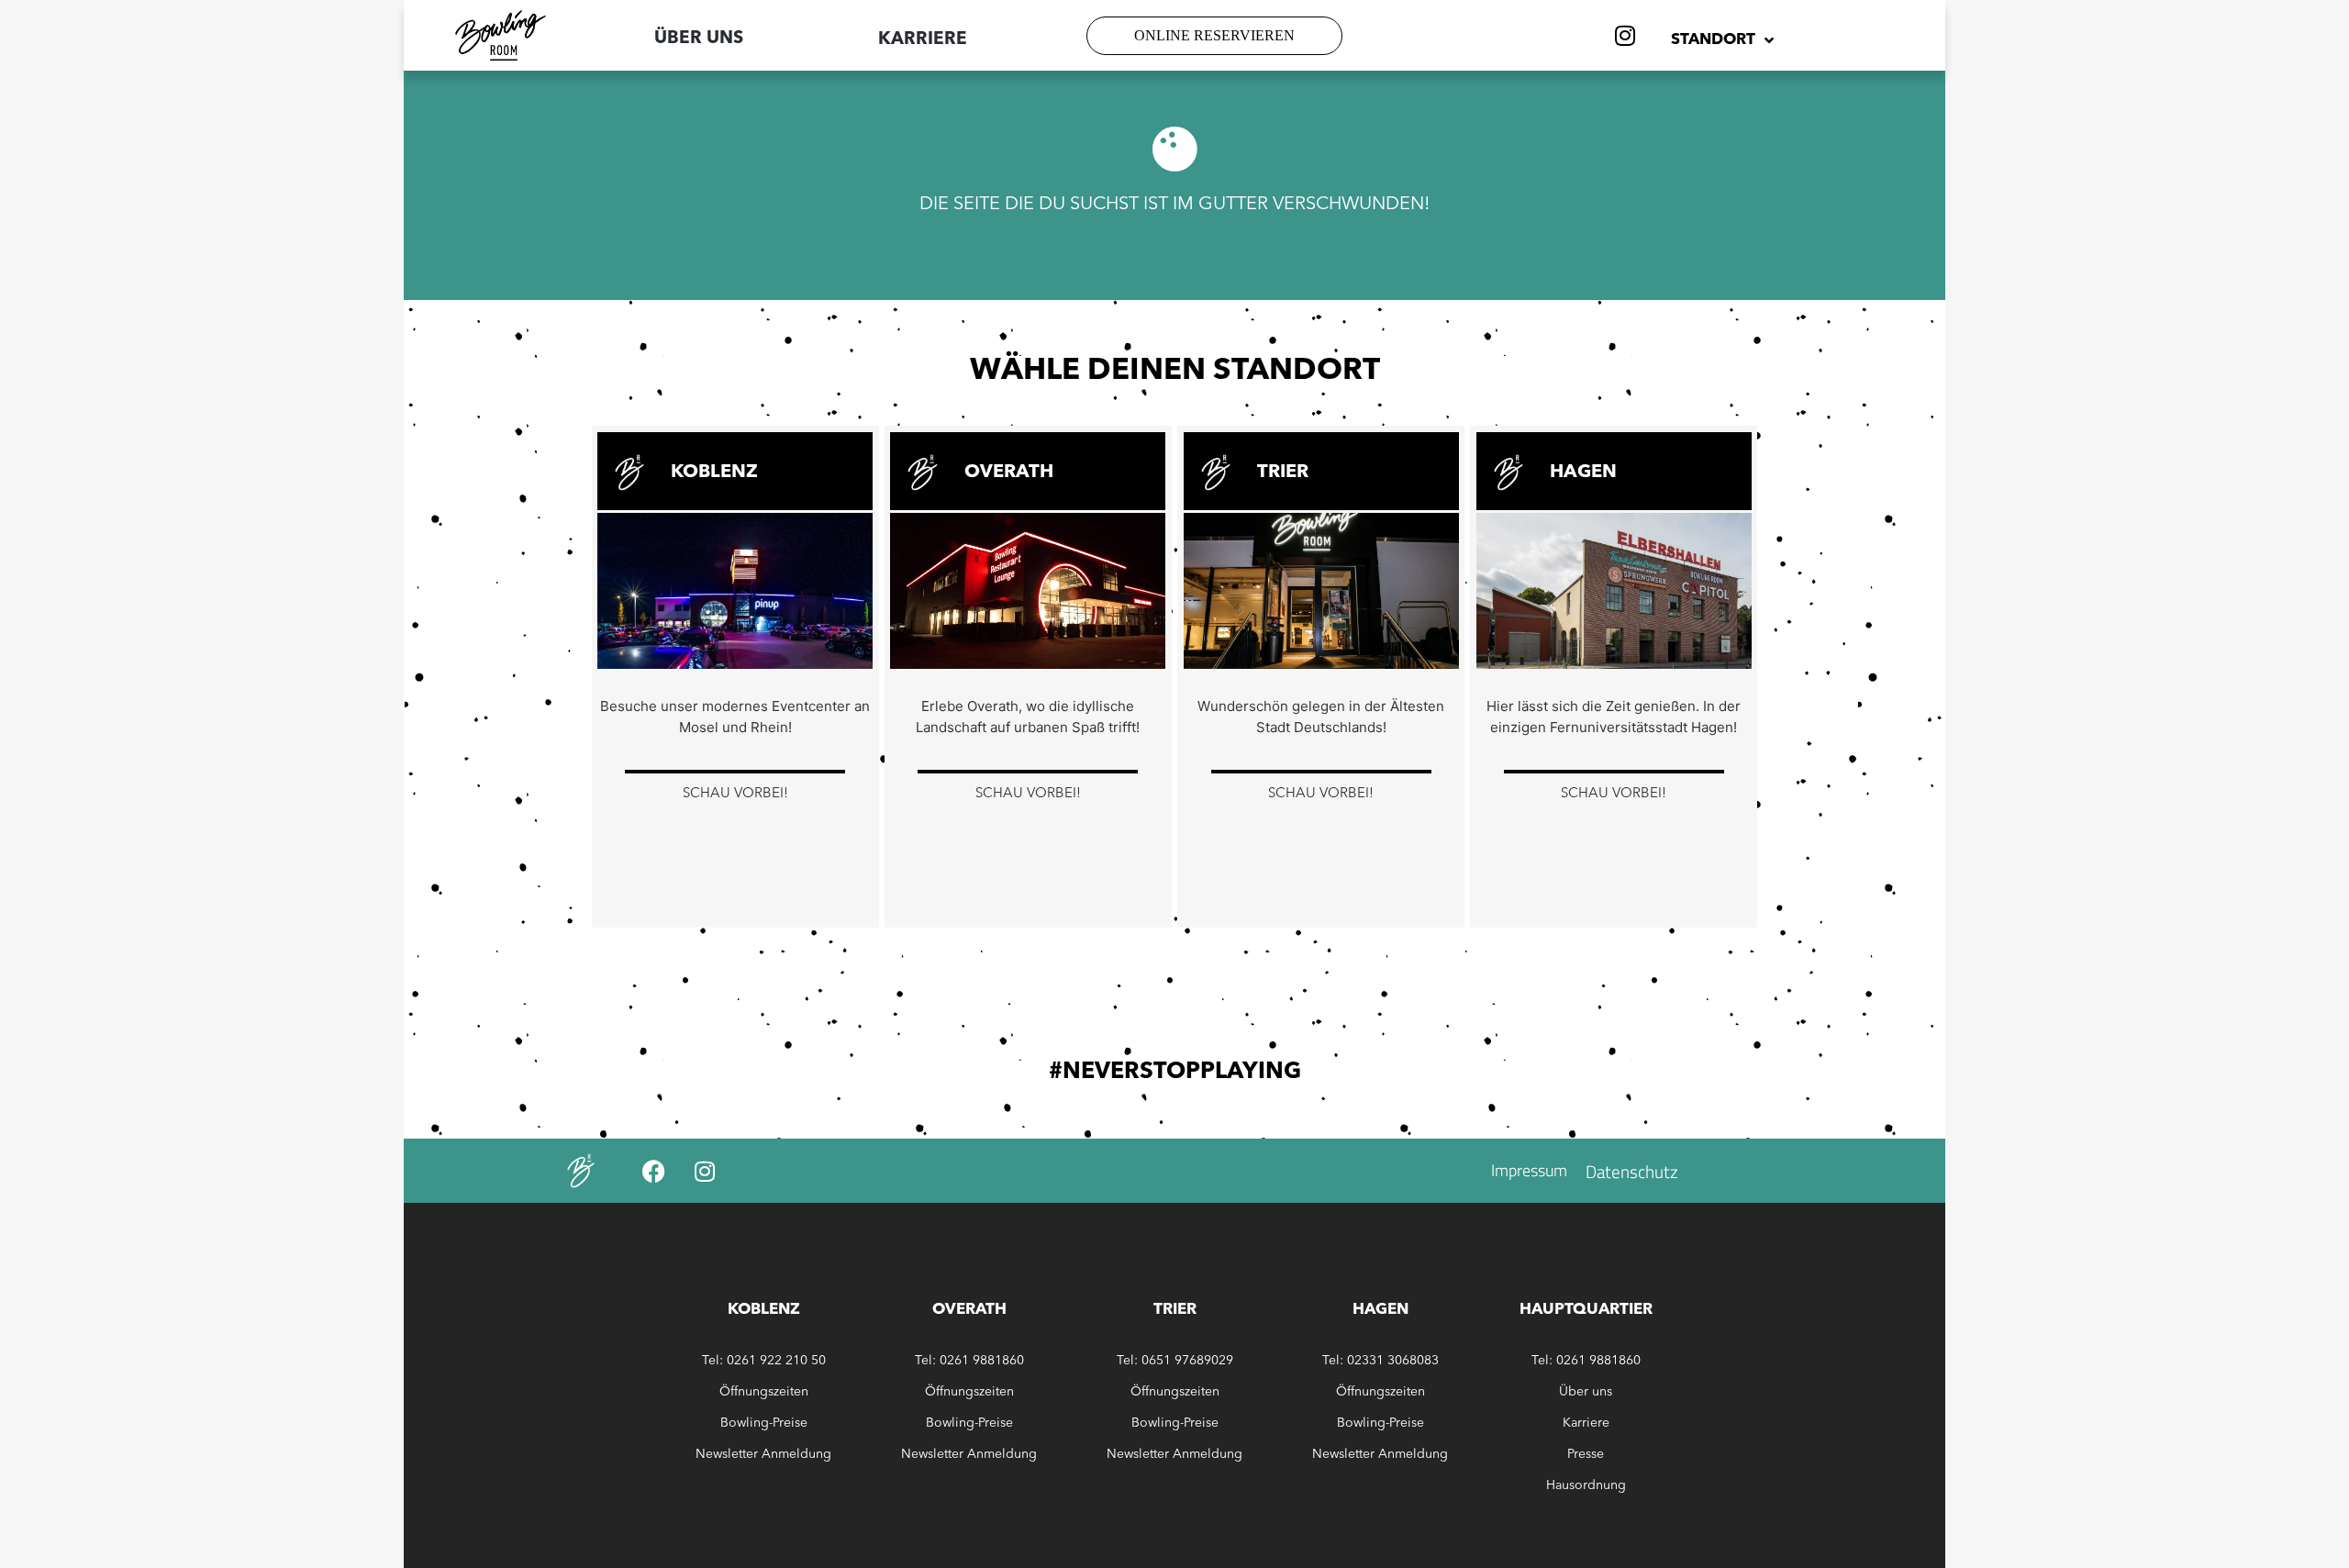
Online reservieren (1214, 35)
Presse (1586, 1454)
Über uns (699, 39)
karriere (923, 40)
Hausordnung (1586, 1485)
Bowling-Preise (764, 1423)
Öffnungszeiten (764, 1392)
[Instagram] (1625, 36)
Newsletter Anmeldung (763, 1454)
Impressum (1529, 1170)
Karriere (1586, 1423)
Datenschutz (1632, 1171)
